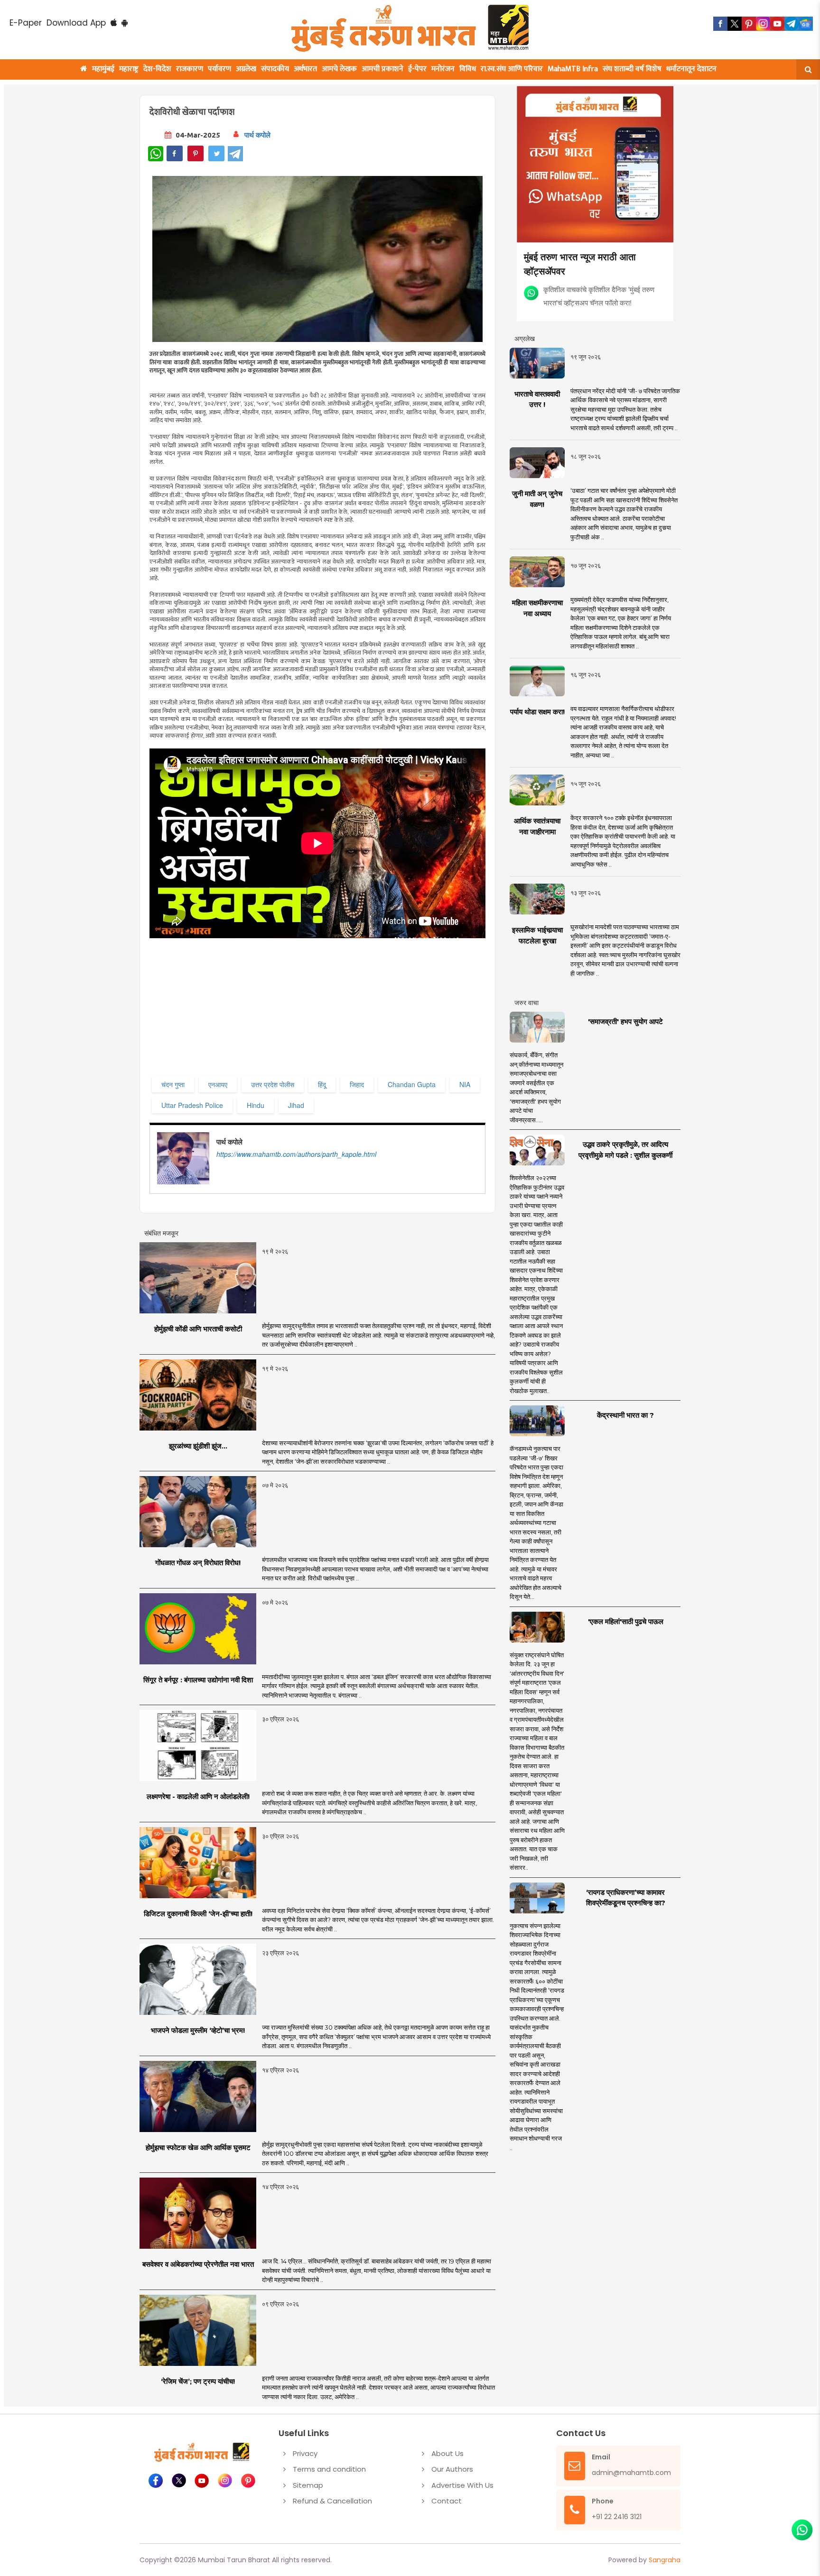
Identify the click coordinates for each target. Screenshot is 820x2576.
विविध (468, 69)
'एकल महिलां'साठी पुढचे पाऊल (626, 1621)
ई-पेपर (417, 69)
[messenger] (777, 24)
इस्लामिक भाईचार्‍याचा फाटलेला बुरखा (537, 935)
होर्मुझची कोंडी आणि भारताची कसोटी (198, 1329)
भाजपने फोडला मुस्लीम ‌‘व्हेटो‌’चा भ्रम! (198, 2030)
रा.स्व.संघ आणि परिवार (512, 69)
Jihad (296, 1105)
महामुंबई (103, 69)
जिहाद (357, 1084)
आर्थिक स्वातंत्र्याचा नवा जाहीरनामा (537, 826)
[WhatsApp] (156, 154)
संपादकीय (275, 69)
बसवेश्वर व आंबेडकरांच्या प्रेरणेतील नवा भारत (198, 2264)
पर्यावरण (219, 69)
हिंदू (322, 1084)
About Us (447, 2453)
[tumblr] (792, 24)
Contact (447, 2501)
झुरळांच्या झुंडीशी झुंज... (198, 1446)
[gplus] (763, 24)
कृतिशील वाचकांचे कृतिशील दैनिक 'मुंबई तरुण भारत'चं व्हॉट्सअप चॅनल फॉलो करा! (599, 296)
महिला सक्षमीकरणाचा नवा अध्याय (537, 608)
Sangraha (665, 2560)
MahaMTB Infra (573, 69)
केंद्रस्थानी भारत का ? (625, 1415)
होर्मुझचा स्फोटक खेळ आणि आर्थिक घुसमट (198, 2147)
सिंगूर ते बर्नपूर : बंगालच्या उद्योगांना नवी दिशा (198, 1680)
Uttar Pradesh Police (192, 1105)
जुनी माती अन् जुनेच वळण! (537, 499)
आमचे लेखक (339, 69)
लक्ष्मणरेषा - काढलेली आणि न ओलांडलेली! (198, 1796)
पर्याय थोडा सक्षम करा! (537, 712)
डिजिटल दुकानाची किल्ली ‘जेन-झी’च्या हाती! (198, 1914)
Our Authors (452, 2469)
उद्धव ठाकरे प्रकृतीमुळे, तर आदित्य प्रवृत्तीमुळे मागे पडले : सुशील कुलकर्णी (625, 1150)
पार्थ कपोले (257, 135)
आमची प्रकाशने (382, 69)
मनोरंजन (443, 69)
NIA (465, 1084)
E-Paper (26, 23)
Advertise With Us (462, 2485)
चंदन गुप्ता (173, 1084)
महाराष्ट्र (129, 69)
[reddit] (806, 24)
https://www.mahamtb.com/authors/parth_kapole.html (296, 1154)
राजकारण (190, 69)
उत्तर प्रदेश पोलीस (273, 1084)
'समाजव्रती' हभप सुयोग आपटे (625, 1021)
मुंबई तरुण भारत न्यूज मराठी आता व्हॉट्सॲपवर (580, 263)
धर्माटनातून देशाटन (691, 69)
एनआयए (218, 1084)
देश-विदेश (157, 69)
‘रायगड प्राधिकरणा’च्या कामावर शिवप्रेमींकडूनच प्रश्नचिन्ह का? (626, 1898)
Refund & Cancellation (332, 2501)
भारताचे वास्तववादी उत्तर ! (537, 399)
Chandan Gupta (412, 1084)
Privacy (305, 2453)
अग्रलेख (246, 69)
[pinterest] (749, 24)
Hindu (256, 1105)
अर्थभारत (305, 69)
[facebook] (720, 24)
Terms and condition (329, 2469)
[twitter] (735, 24)
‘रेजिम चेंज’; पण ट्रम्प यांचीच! (198, 2381)
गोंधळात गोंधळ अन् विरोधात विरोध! (198, 1563)
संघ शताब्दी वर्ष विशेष (632, 69)
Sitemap (308, 2485)
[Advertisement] (343, 1007)
